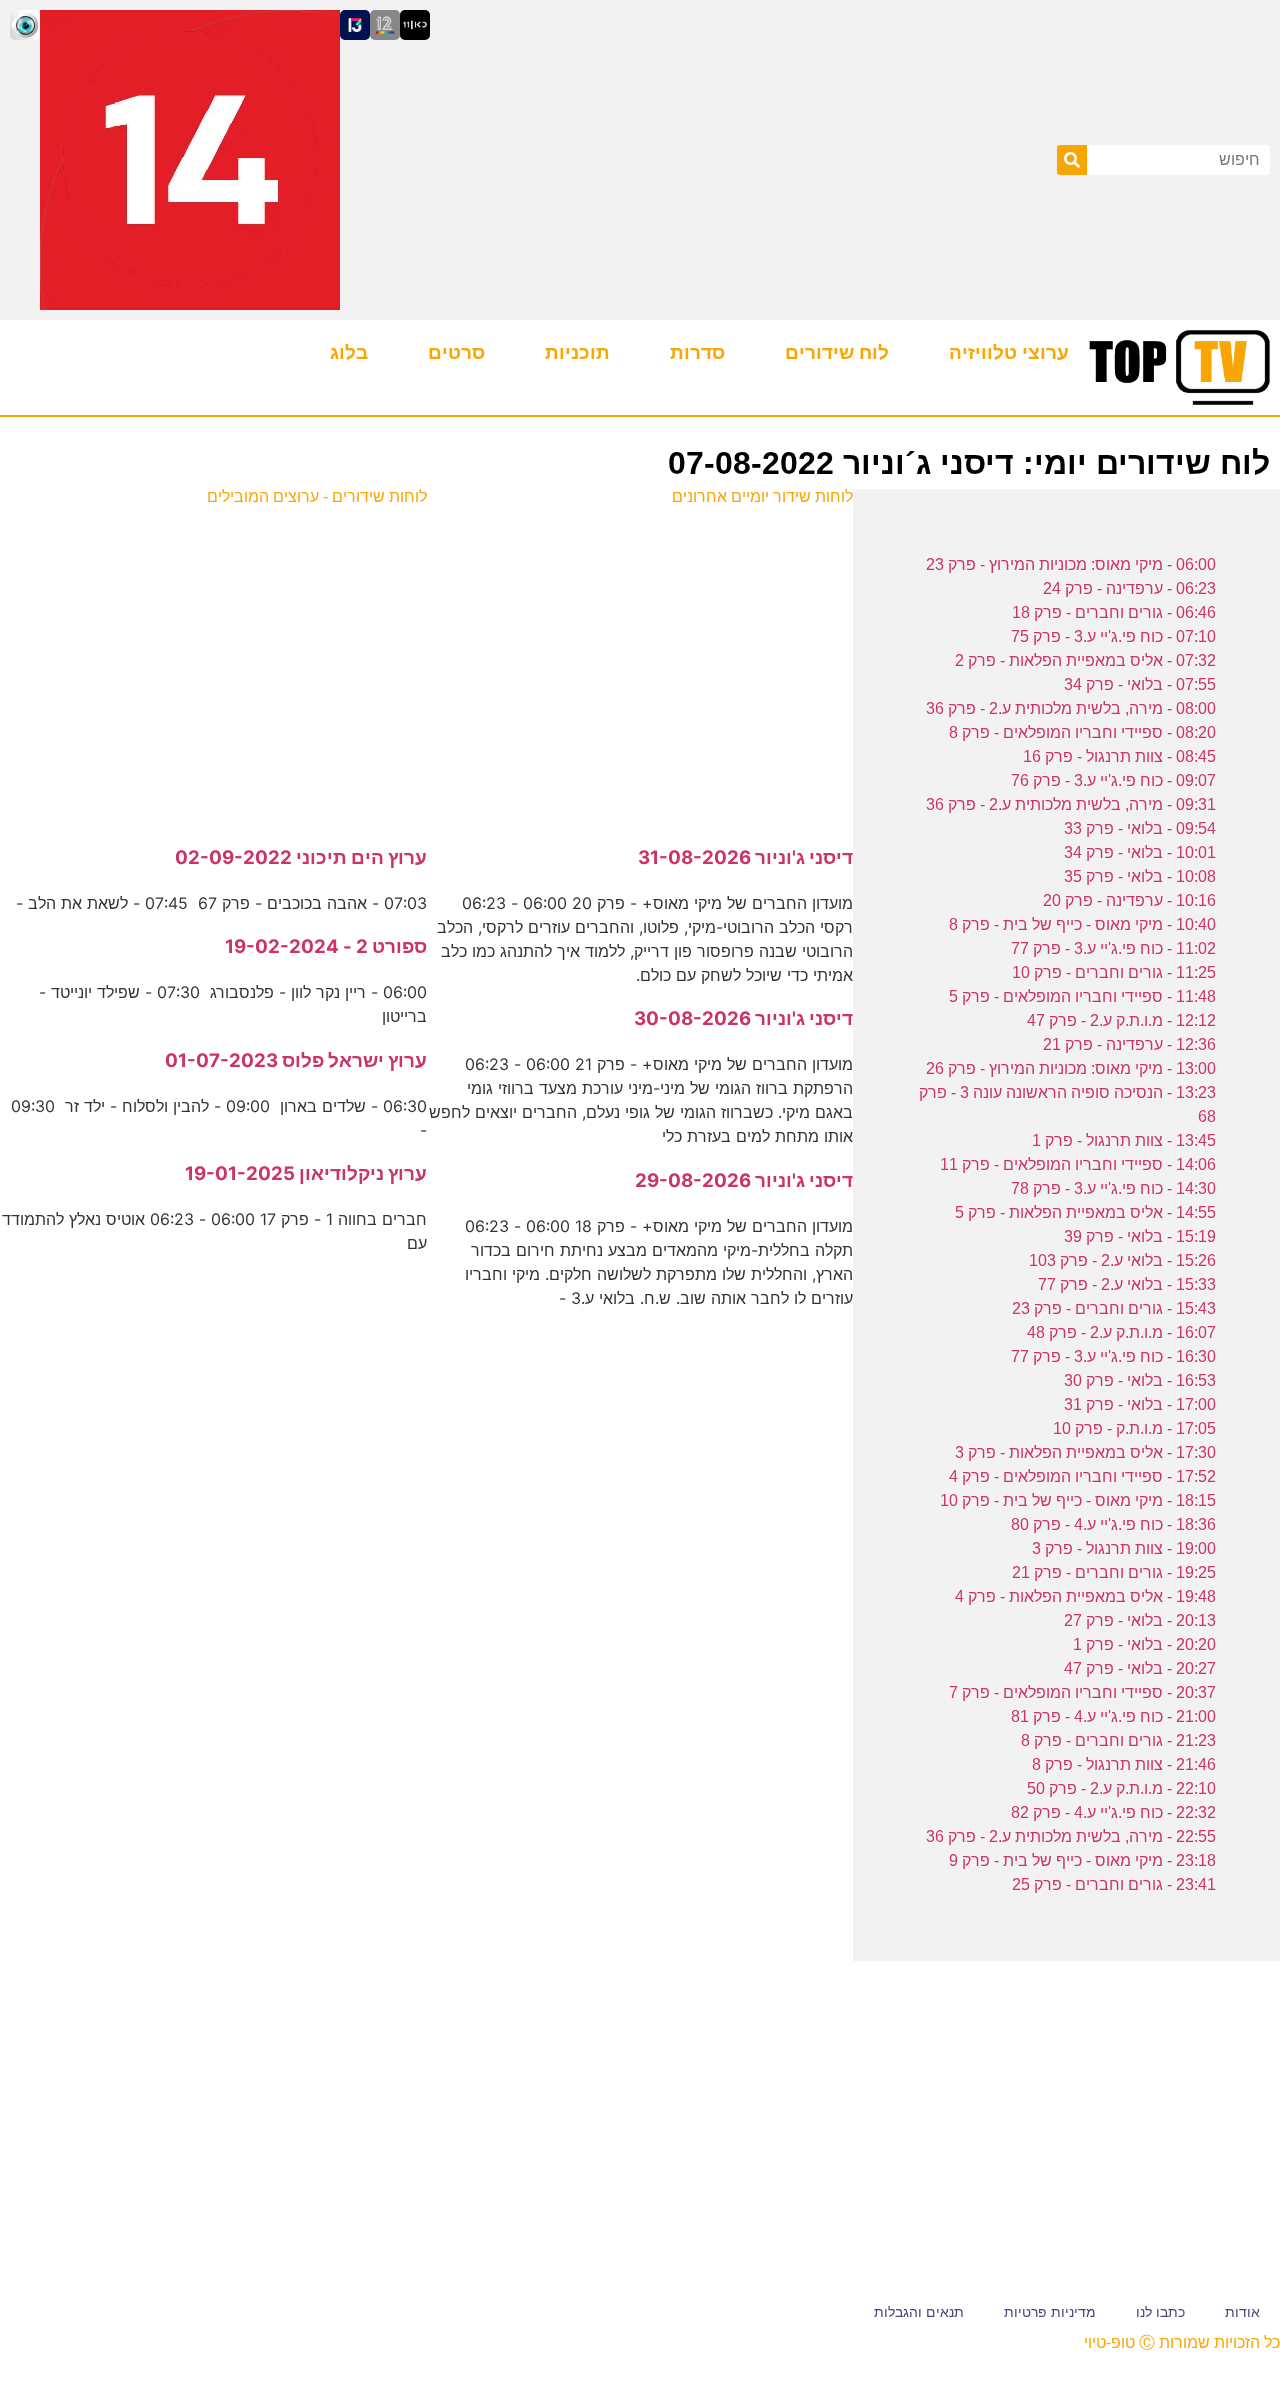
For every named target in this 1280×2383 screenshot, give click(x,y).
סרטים (456, 352)
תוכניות (577, 352)
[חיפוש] (1072, 160)
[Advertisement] (639, 665)
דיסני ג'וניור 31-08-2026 (745, 857)
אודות (1242, 2312)
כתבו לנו (1160, 2312)
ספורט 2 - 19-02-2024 (326, 946)
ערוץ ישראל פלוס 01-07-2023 (296, 1060)
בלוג (349, 352)
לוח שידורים (837, 352)
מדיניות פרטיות (1050, 2312)
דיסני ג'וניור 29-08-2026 (744, 1180)
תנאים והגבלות (919, 2312)
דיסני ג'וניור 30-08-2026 (743, 1018)
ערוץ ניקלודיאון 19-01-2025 (306, 1173)
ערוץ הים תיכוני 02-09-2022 (301, 857)
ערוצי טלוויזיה (1009, 352)
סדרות (697, 352)
